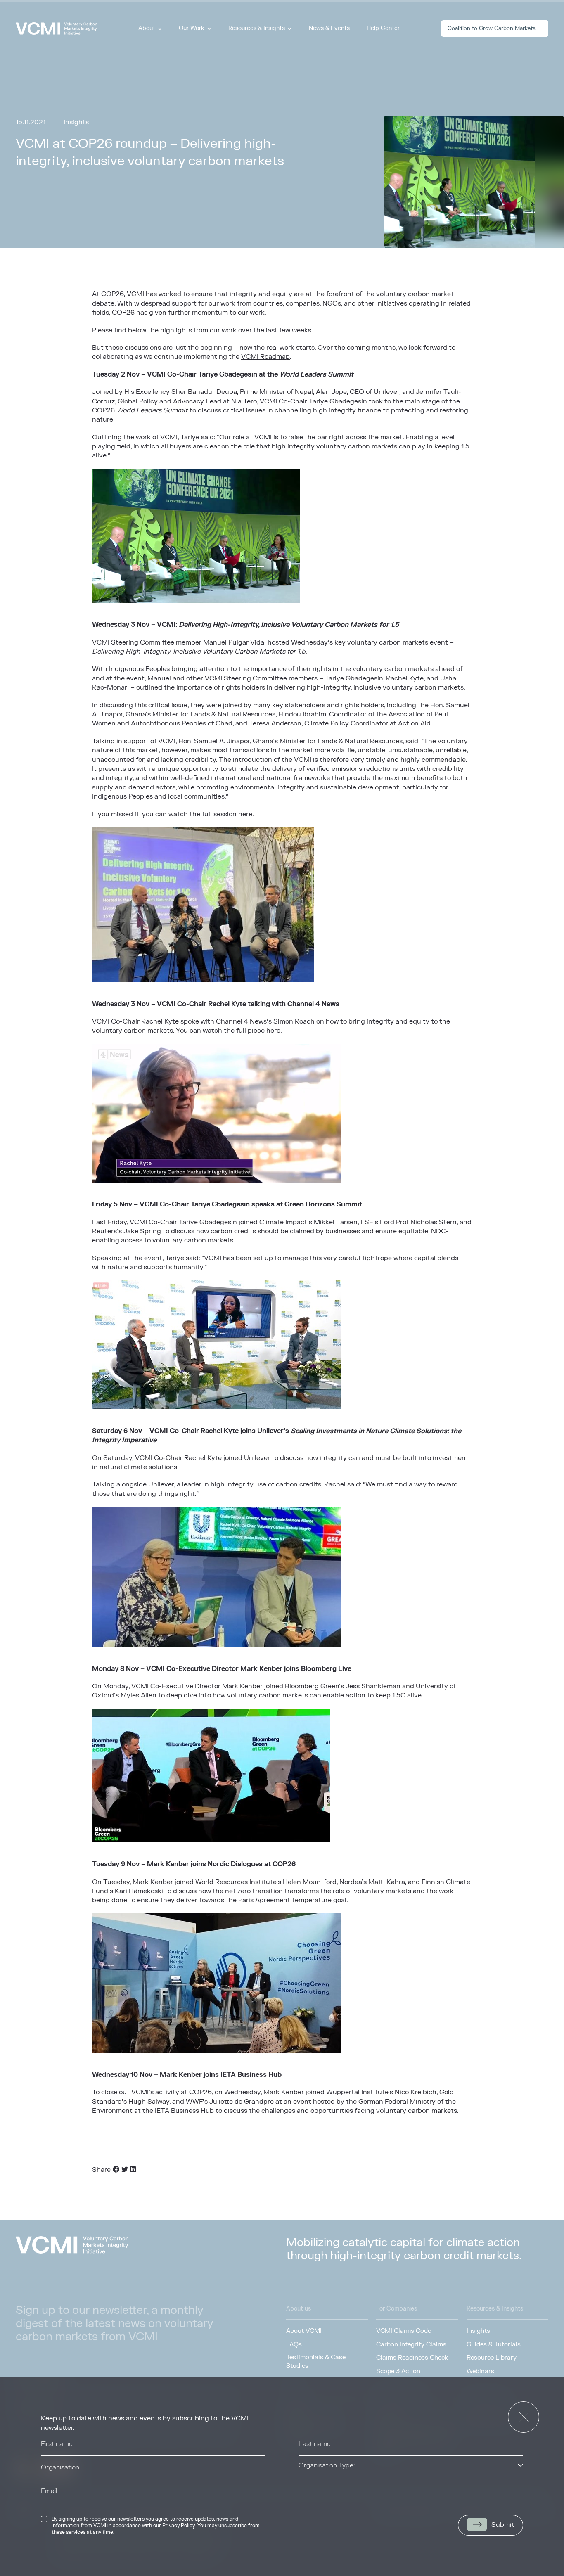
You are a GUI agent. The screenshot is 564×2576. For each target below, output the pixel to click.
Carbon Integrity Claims (411, 2344)
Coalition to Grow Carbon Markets (492, 28)
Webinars (480, 2371)
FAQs (294, 2344)
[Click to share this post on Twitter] (125, 2170)
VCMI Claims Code (404, 2331)
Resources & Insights (257, 28)
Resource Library (492, 2358)
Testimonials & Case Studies (316, 2362)
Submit (503, 2525)
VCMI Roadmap (265, 357)
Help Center (383, 28)
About (147, 28)
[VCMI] (56, 28)
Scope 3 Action (398, 2371)
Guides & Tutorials (494, 2344)
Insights (478, 2331)
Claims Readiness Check (412, 2358)
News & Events (329, 28)
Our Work (192, 28)
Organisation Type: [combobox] (327, 2465)
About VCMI (304, 2331)
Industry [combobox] (311, 2489)
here (245, 814)
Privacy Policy (179, 2526)
